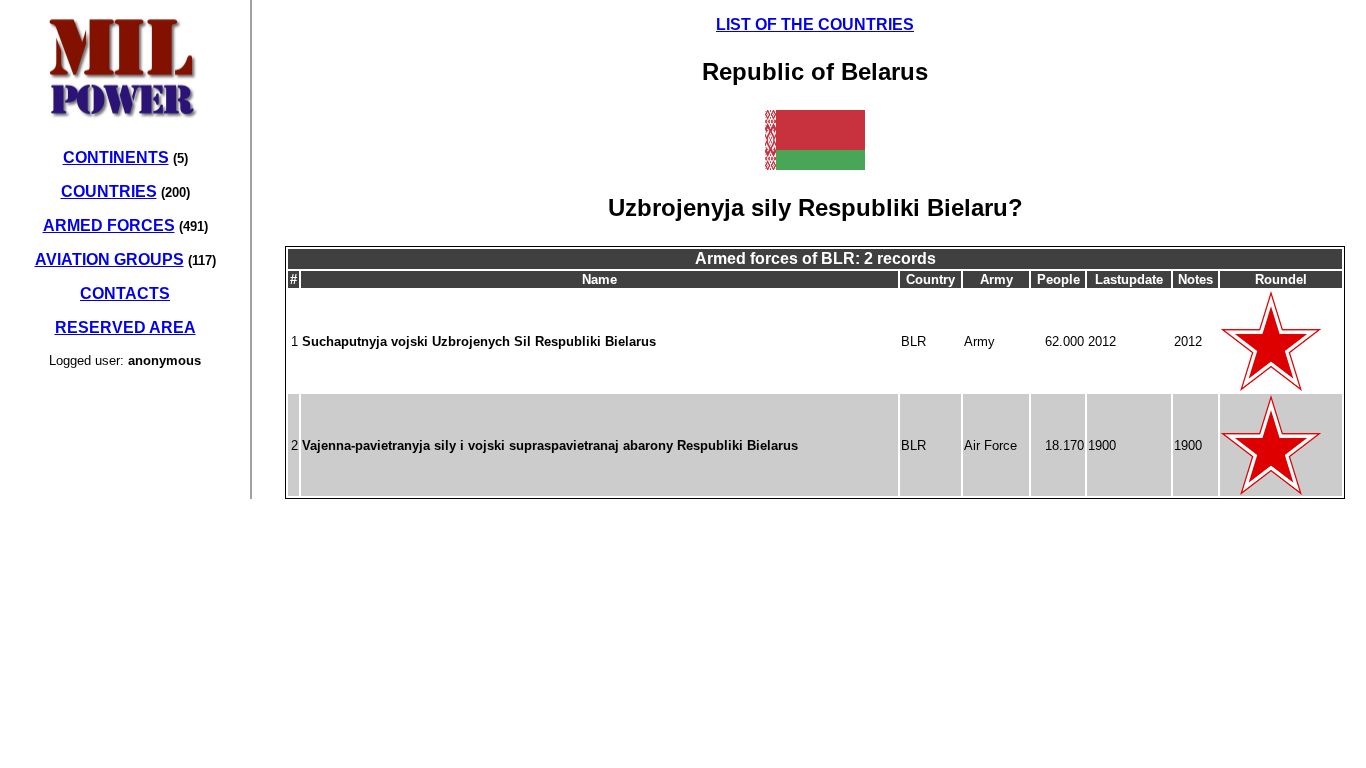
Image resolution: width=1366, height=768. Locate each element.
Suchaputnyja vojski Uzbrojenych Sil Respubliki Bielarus (479, 341)
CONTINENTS (116, 157)
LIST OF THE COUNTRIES (815, 24)
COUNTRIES (109, 191)
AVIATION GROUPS (109, 259)
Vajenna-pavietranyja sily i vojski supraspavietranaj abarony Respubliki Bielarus (550, 445)
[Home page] (125, 128)
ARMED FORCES (109, 225)
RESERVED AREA (125, 327)
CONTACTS (125, 293)
